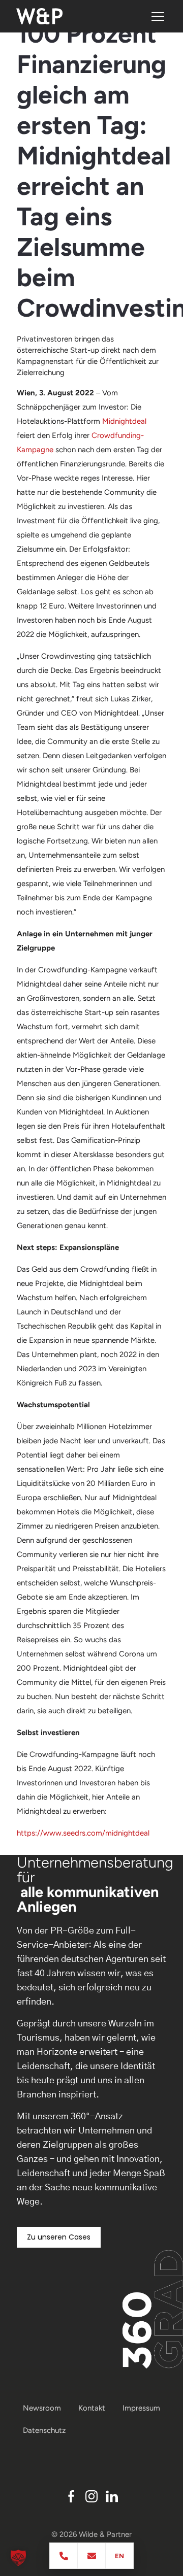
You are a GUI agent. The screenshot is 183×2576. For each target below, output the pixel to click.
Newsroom (42, 2408)
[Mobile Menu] (158, 16)
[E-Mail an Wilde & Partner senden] (92, 2556)
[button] (18, 2558)
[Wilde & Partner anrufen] (64, 2556)
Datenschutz (44, 2430)
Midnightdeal (124, 421)
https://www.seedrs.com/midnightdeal (83, 1833)
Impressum (141, 2408)
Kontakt (92, 2408)
